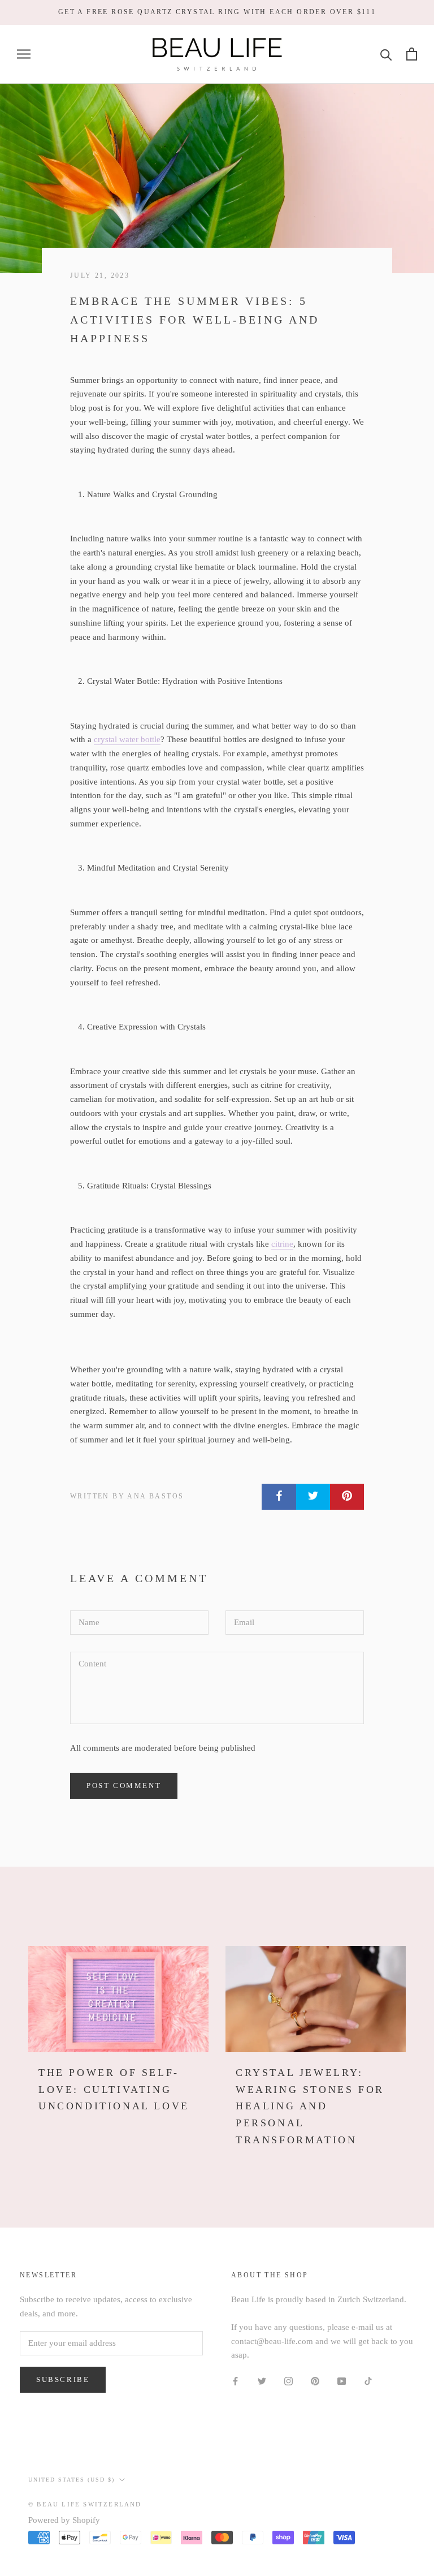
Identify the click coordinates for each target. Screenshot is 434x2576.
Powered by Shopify (64, 2520)
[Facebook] (235, 2381)
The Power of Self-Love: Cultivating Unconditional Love (114, 2089)
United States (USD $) (71, 2480)
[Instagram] (288, 2381)
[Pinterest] (315, 2381)
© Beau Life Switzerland (85, 2504)
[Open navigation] (24, 54)
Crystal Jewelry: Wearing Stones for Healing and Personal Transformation (310, 2106)
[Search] (386, 54)
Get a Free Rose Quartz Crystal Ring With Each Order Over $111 (217, 12)
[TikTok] (368, 2381)
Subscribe (63, 2379)
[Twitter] (262, 2381)
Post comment (124, 1785)
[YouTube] (342, 2381)
